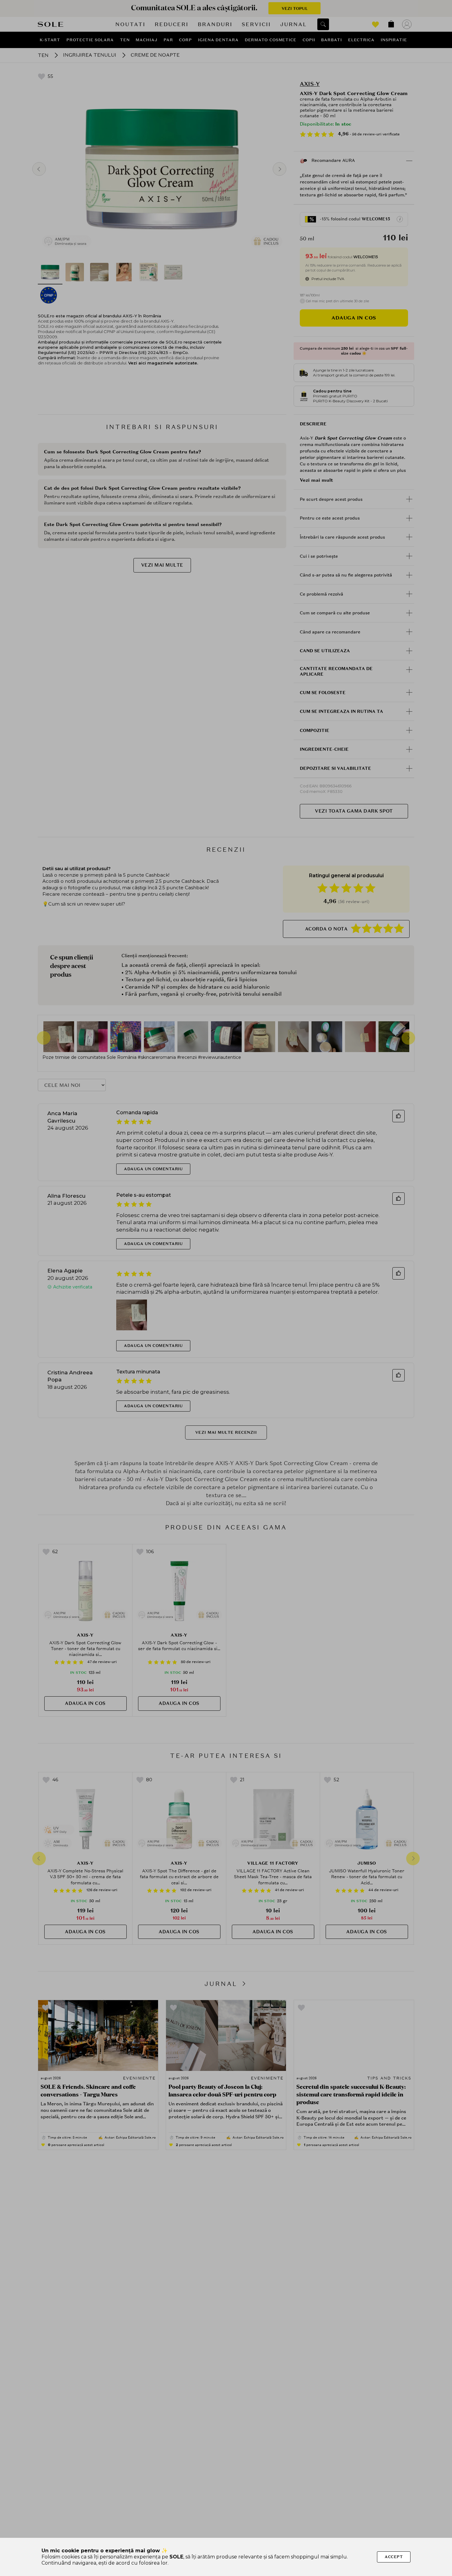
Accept (394, 2557)
